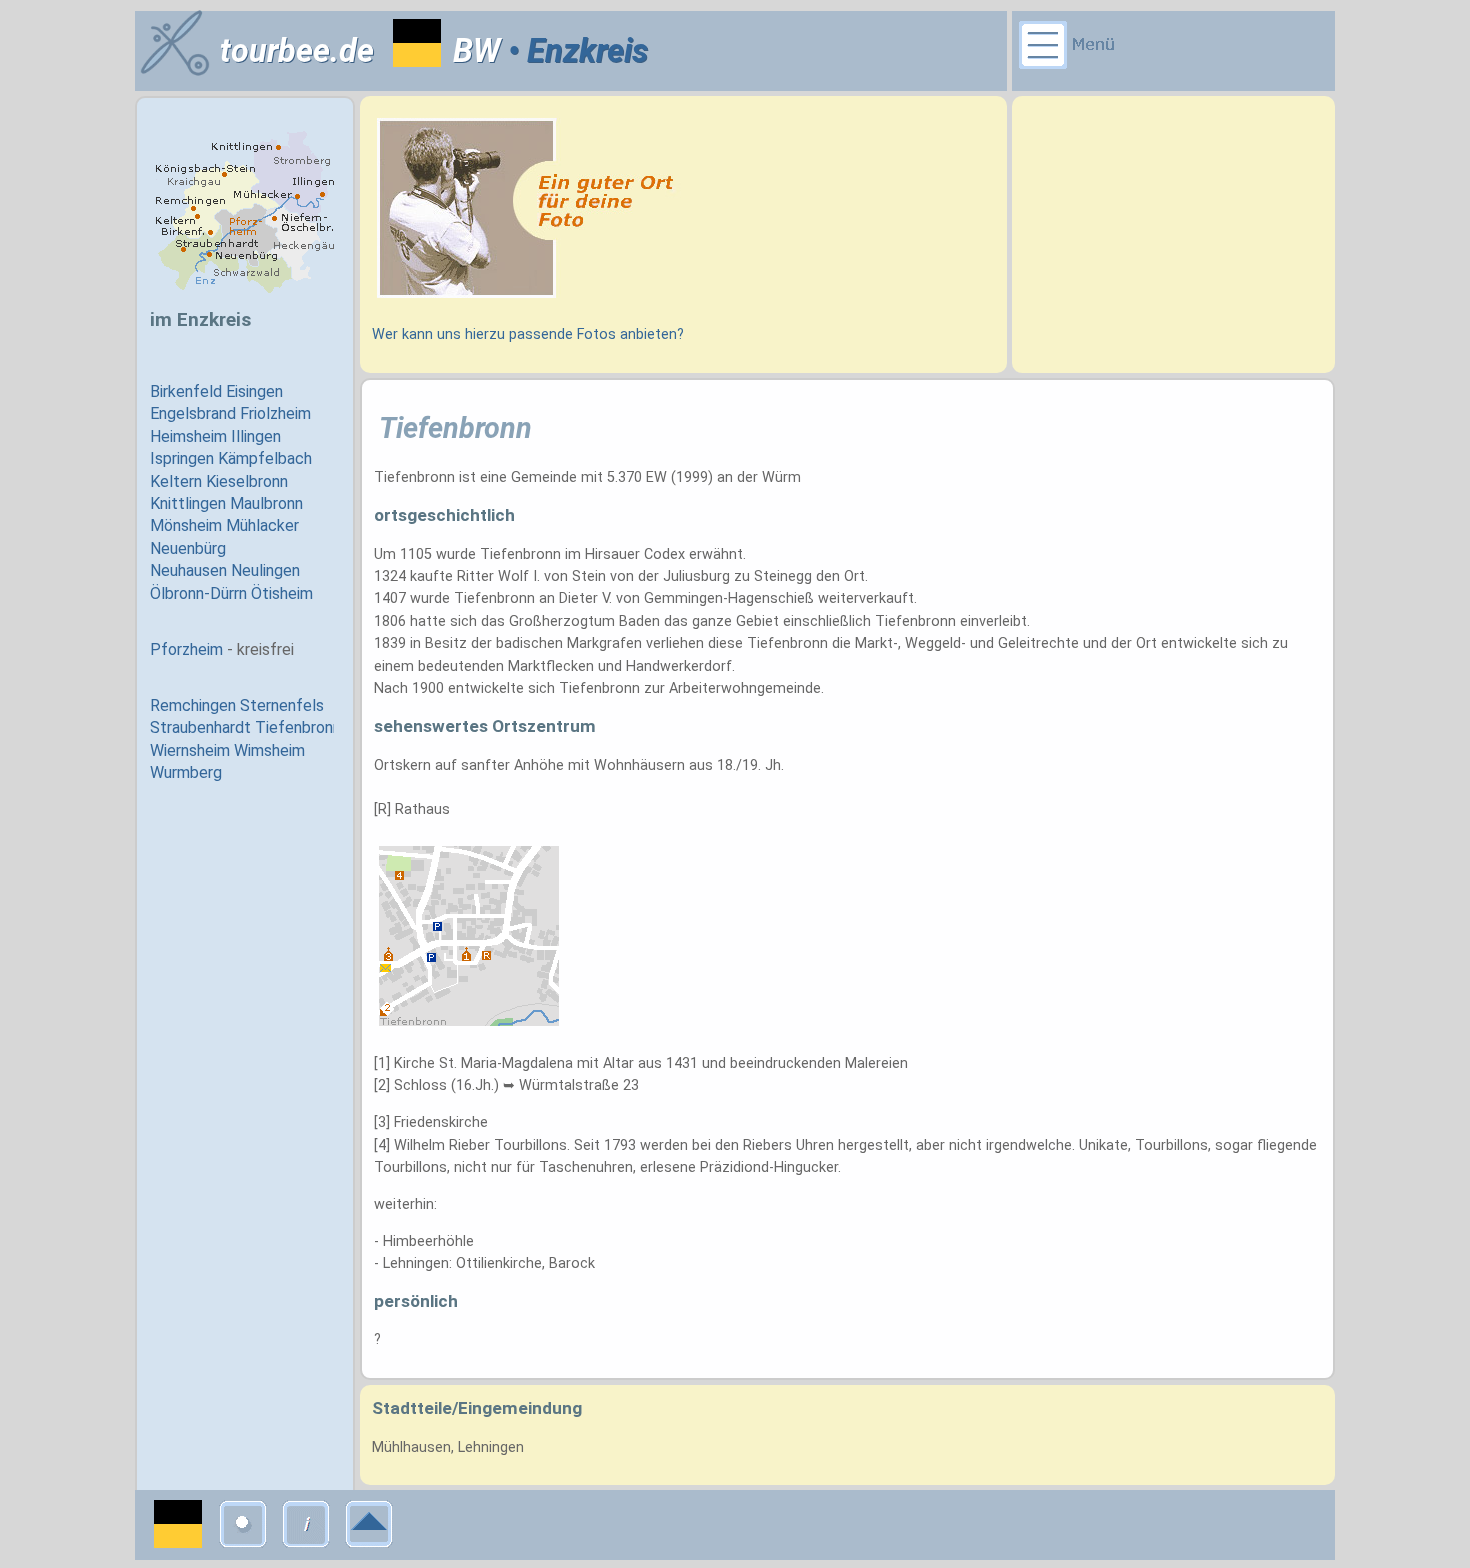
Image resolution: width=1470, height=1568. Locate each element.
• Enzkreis (574, 51)
